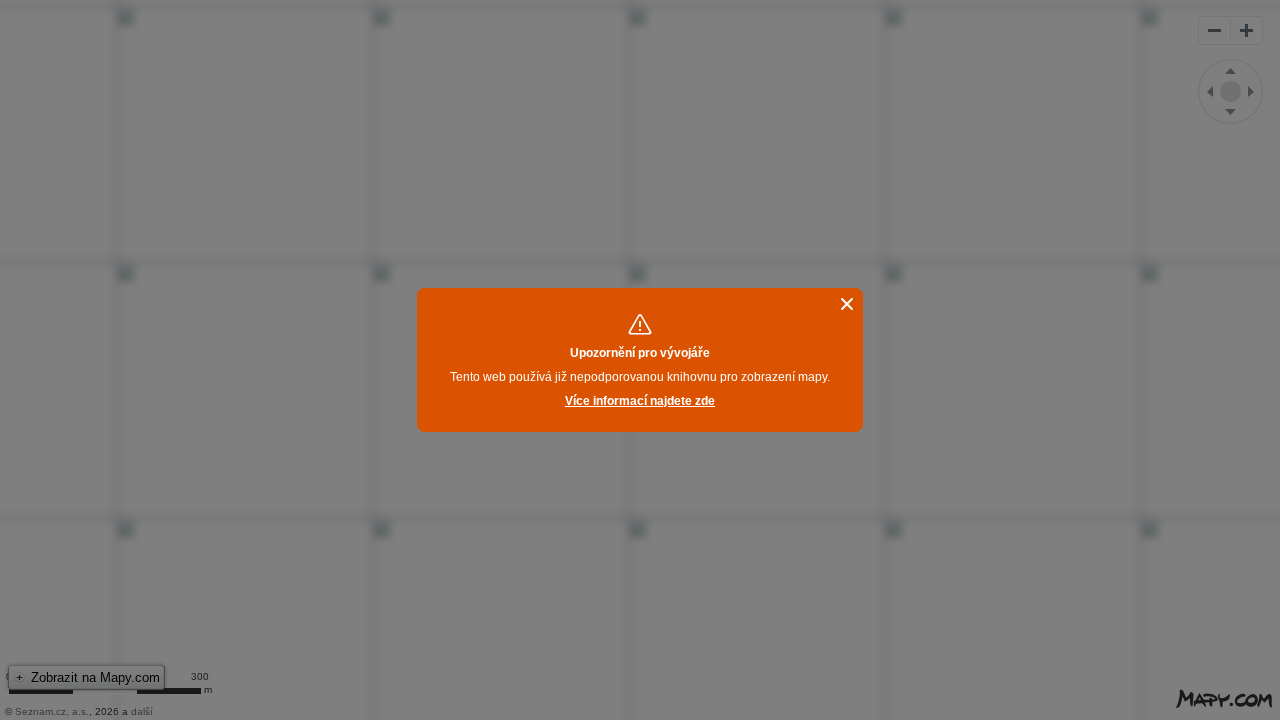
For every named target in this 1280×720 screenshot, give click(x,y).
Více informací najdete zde (640, 401)
